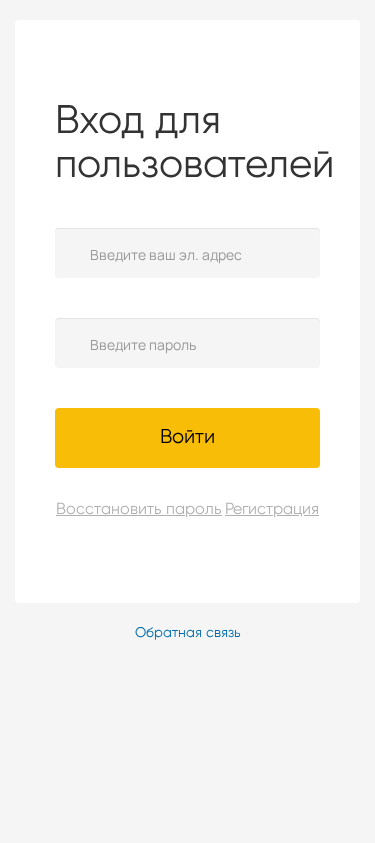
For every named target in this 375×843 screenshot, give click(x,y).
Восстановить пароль (115, 510)
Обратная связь (188, 633)
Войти (187, 437)
